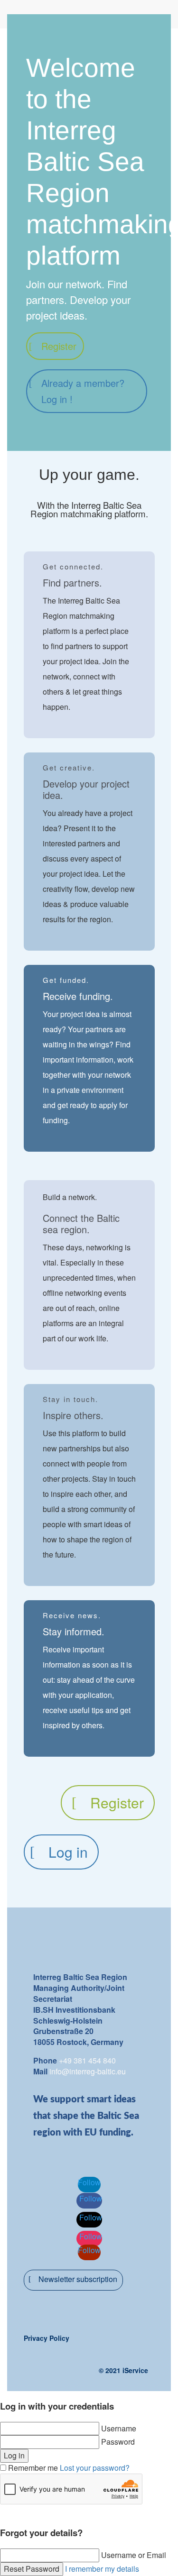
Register (59, 346)
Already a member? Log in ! (83, 391)
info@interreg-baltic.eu (88, 2071)
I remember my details (102, 2569)
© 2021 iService (123, 2370)
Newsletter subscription (78, 2279)
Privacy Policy (47, 2338)
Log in (68, 1852)
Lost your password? (95, 2468)
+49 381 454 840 (87, 2060)
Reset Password (32, 2569)
